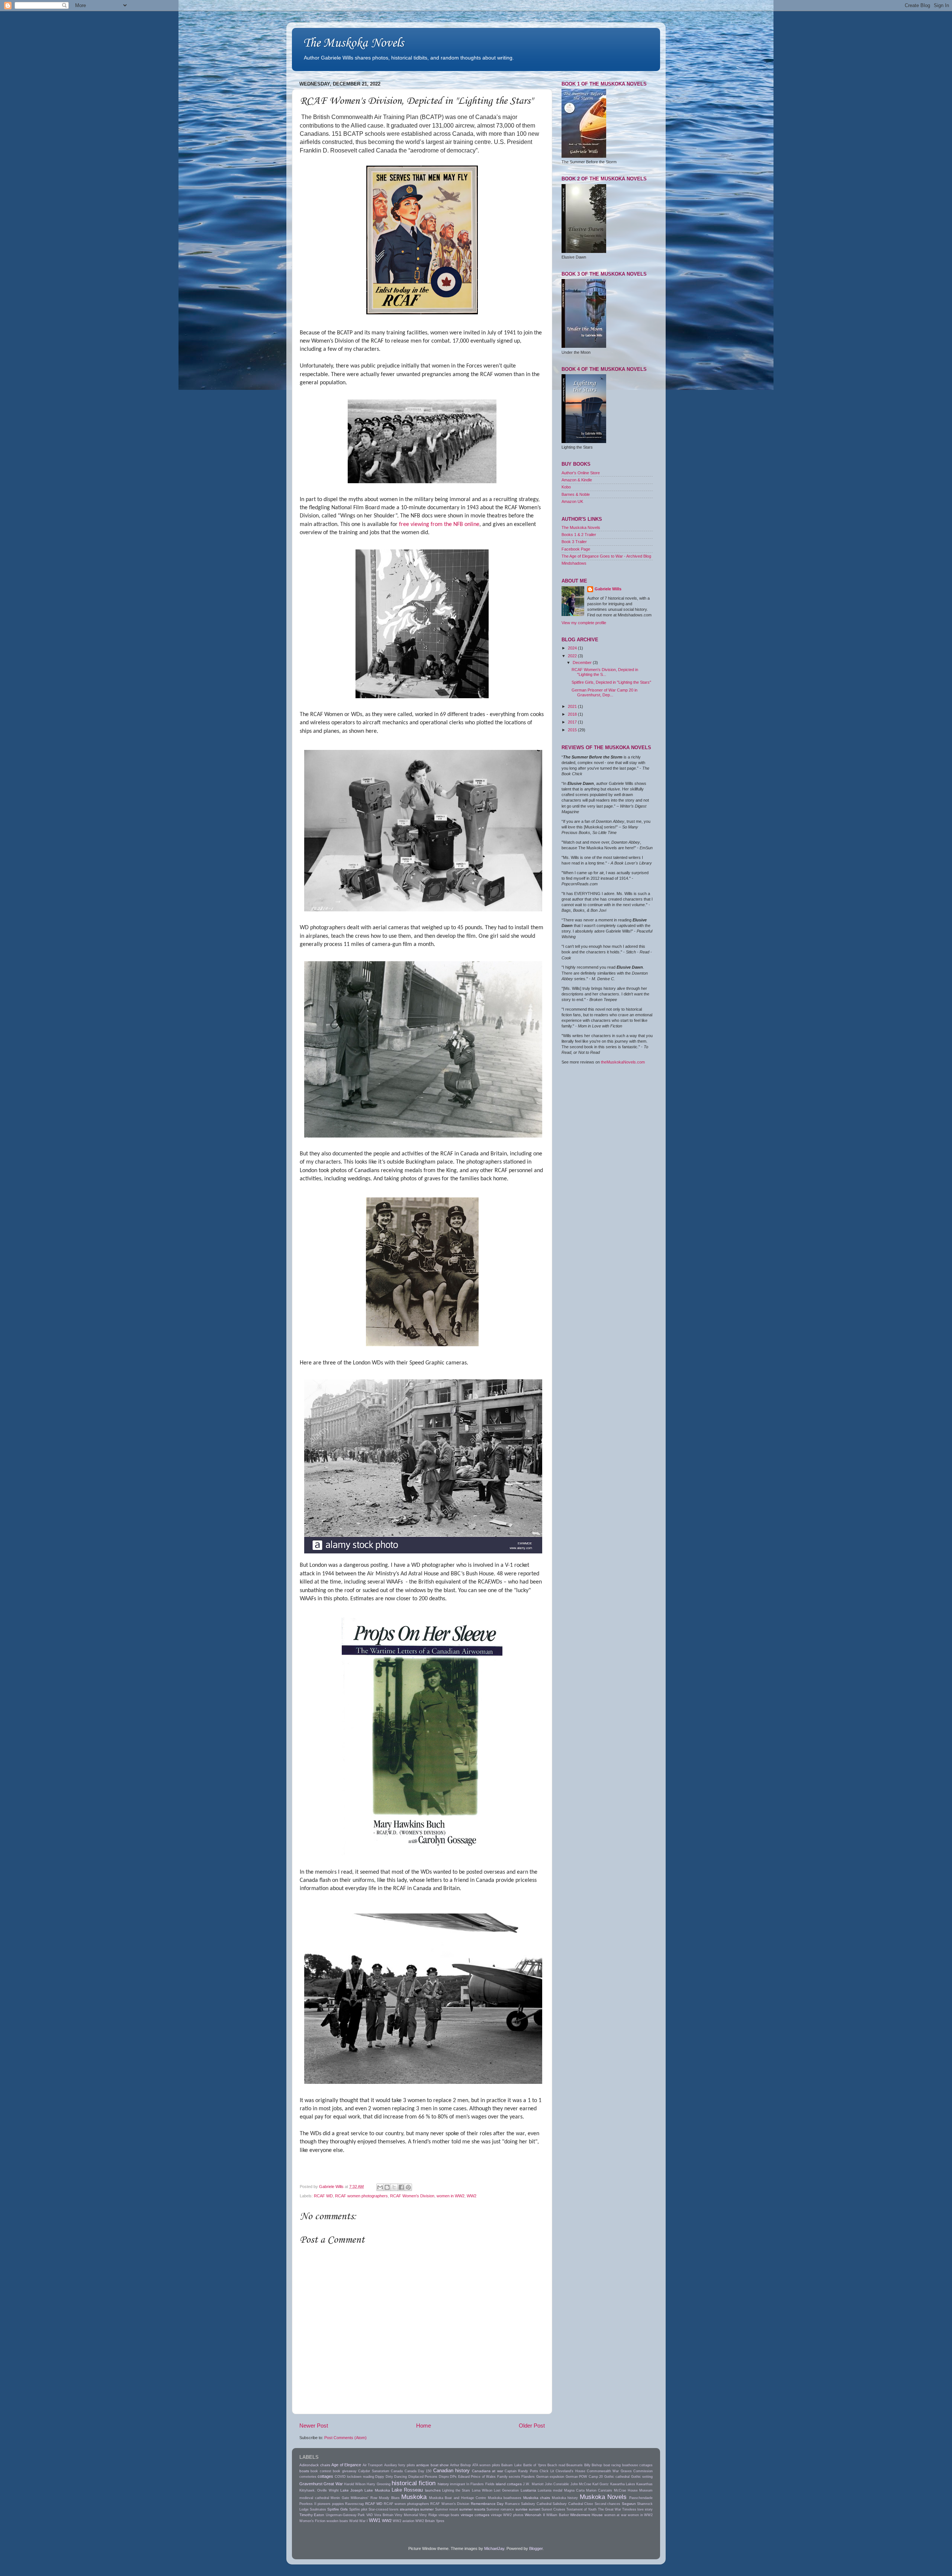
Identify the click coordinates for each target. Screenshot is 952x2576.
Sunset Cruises (553, 2509)
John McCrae (581, 2484)
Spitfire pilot (358, 2509)
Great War (333, 2484)
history (443, 2484)
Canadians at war (488, 2471)
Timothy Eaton (312, 2515)
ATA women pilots (486, 2465)
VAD (370, 2515)
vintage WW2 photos (507, 2515)
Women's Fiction (312, 2521)
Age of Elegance (346, 2465)
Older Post (532, 2426)
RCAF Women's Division (412, 2196)
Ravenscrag (354, 2504)
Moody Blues (389, 2498)
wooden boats (337, 2521)
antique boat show (432, 2465)
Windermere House (586, 2515)
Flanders (528, 2477)
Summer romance (500, 2509)
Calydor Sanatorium (374, 2471)
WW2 (472, 2196)
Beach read (556, 2465)
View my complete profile (584, 623)
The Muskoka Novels (353, 43)
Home (424, 2426)
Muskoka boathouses (505, 2498)
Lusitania (528, 2490)
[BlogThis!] (387, 2187)
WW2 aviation (403, 2521)
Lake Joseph (352, 2490)
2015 (573, 730)
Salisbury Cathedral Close (573, 2504)
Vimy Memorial (406, 2515)
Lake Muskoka (377, 2490)
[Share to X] (394, 2187)
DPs (453, 2477)
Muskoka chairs (537, 2498)
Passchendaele (641, 2498)
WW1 (375, 2520)
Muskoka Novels (603, 2497)
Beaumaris (575, 2465)
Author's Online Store (581, 473)
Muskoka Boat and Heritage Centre (458, 2498)
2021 (573, 706)
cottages (325, 2476)
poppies (338, 2504)
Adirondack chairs (315, 2465)
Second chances (608, 2504)
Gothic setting (642, 2477)
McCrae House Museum (633, 2490)
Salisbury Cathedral (536, 2504)
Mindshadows (574, 563)
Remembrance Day (487, 2504)
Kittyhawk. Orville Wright (319, 2490)
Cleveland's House (570, 2471)
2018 (573, 714)
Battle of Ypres (535, 2465)
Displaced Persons (423, 2477)
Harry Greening (378, 2484)
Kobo (566, 487)
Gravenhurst (311, 2484)
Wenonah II (535, 2515)
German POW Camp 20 (584, 2477)
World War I (358, 2521)
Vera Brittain (384, 2515)
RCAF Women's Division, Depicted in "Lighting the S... (605, 672)
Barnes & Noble (576, 494)
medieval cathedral (314, 2498)
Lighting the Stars (456, 2490)
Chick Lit (547, 2471)
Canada (397, 2471)
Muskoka (414, 2497)
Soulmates (318, 2509)
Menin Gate (340, 2498)
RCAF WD (323, 2196)
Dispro (444, 2477)
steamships (409, 2509)
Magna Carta (574, 2490)
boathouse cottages (638, 2465)
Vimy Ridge (428, 2515)
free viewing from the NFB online (439, 524)
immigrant (458, 2484)
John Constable (557, 2484)
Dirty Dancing (396, 2477)
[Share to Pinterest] (408, 2187)
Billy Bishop (593, 2465)
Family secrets (509, 2477)
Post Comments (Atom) (345, 2438)
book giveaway (345, 2471)
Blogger (536, 2548)
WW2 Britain (425, 2521)
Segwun (629, 2504)
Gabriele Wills (608, 589)
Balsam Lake (512, 2465)
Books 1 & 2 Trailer (579, 535)
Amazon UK (572, 501)
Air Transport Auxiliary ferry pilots (389, 2465)
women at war (615, 2515)
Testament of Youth (581, 2509)
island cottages (509, 2484)
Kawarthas (644, 2484)
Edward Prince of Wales (477, 2477)
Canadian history (451, 2471)
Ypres (440, 2521)
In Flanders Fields (480, 2484)
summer (427, 2509)
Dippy (380, 2477)
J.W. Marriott (533, 2484)
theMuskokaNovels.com (623, 1062)
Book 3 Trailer (574, 542)
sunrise (522, 2509)
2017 (573, 722)
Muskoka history (565, 2498)
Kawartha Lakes (623, 2484)
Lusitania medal (550, 2490)
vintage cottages (475, 2515)
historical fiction (414, 2483)
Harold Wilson (355, 2484)
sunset (535, 2509)
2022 (573, 656)
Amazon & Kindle (577, 480)
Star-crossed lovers (384, 2509)
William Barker (557, 2515)
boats (304, 2471)
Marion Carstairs (599, 2490)
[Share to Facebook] (401, 2187)
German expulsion (550, 2477)
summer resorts (472, 2509)
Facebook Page (576, 549)
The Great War (610, 2509)
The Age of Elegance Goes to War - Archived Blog (606, 556)
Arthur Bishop (461, 2465)
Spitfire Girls (337, 2509)
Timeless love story (637, 2509)
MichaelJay (494, 2548)
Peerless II (308, 2504)
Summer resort (447, 2509)
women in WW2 (451, 2196)
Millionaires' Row (364, 2498)
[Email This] (380, 2187)
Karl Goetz (601, 2484)
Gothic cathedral (617, 2477)
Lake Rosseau (407, 2490)
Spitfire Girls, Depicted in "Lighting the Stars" (611, 682)
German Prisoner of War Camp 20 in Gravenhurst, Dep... (604, 692)
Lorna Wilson (482, 2490)
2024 (573, 648)
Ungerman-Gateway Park (345, 2515)
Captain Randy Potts (521, 2471)
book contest (321, 2471)
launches (433, 2490)
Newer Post (314, 2426)
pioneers (324, 2504)
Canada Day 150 (418, 2471)
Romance (512, 2504)
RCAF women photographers (361, 2196)
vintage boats (449, 2515)
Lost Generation (506, 2490)
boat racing (612, 2465)
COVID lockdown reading (354, 2477)
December (583, 663)
